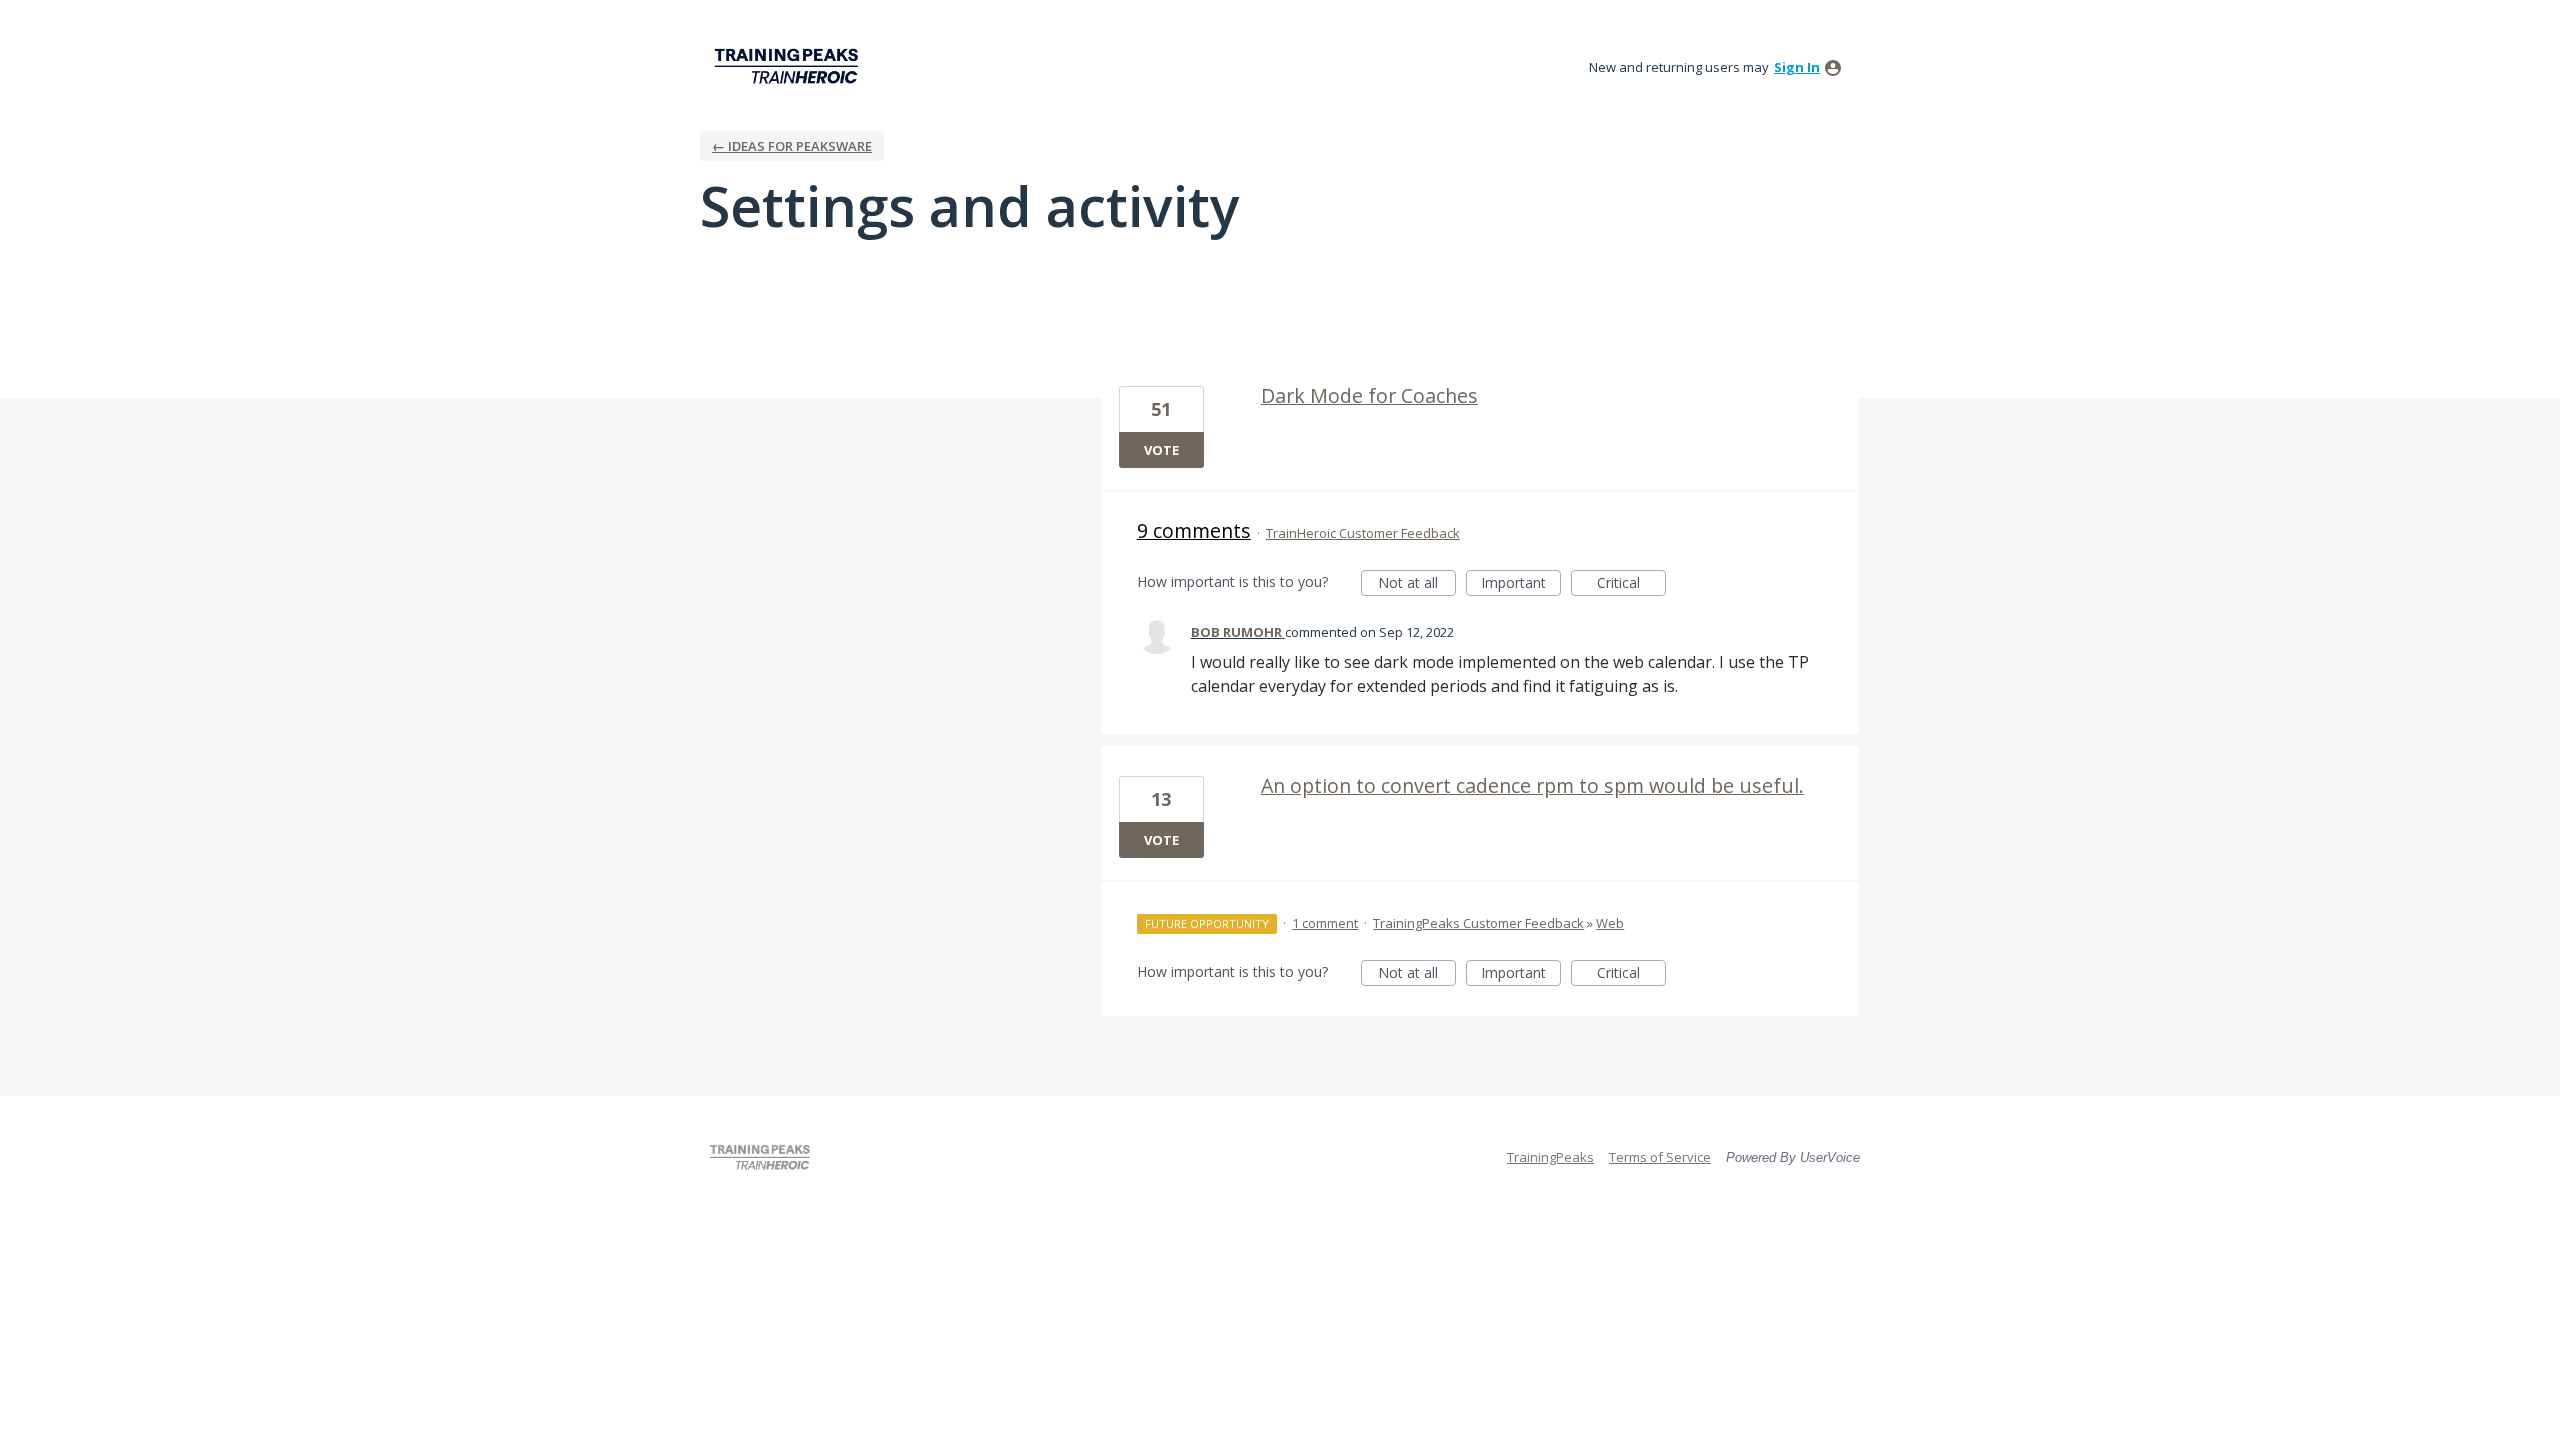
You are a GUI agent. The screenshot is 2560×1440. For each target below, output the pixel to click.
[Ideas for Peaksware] (790, 66)
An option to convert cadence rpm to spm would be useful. (1532, 785)
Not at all (1417, 584)
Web (1610, 923)
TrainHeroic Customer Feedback (1363, 533)
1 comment (1325, 923)
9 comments (1194, 530)
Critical (1631, 584)
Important (1521, 584)
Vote (1161, 450)
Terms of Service (1660, 1157)
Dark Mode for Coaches (1369, 395)
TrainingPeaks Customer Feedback (1478, 923)
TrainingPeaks (1550, 1157)
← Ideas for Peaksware (792, 146)
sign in (1797, 67)
